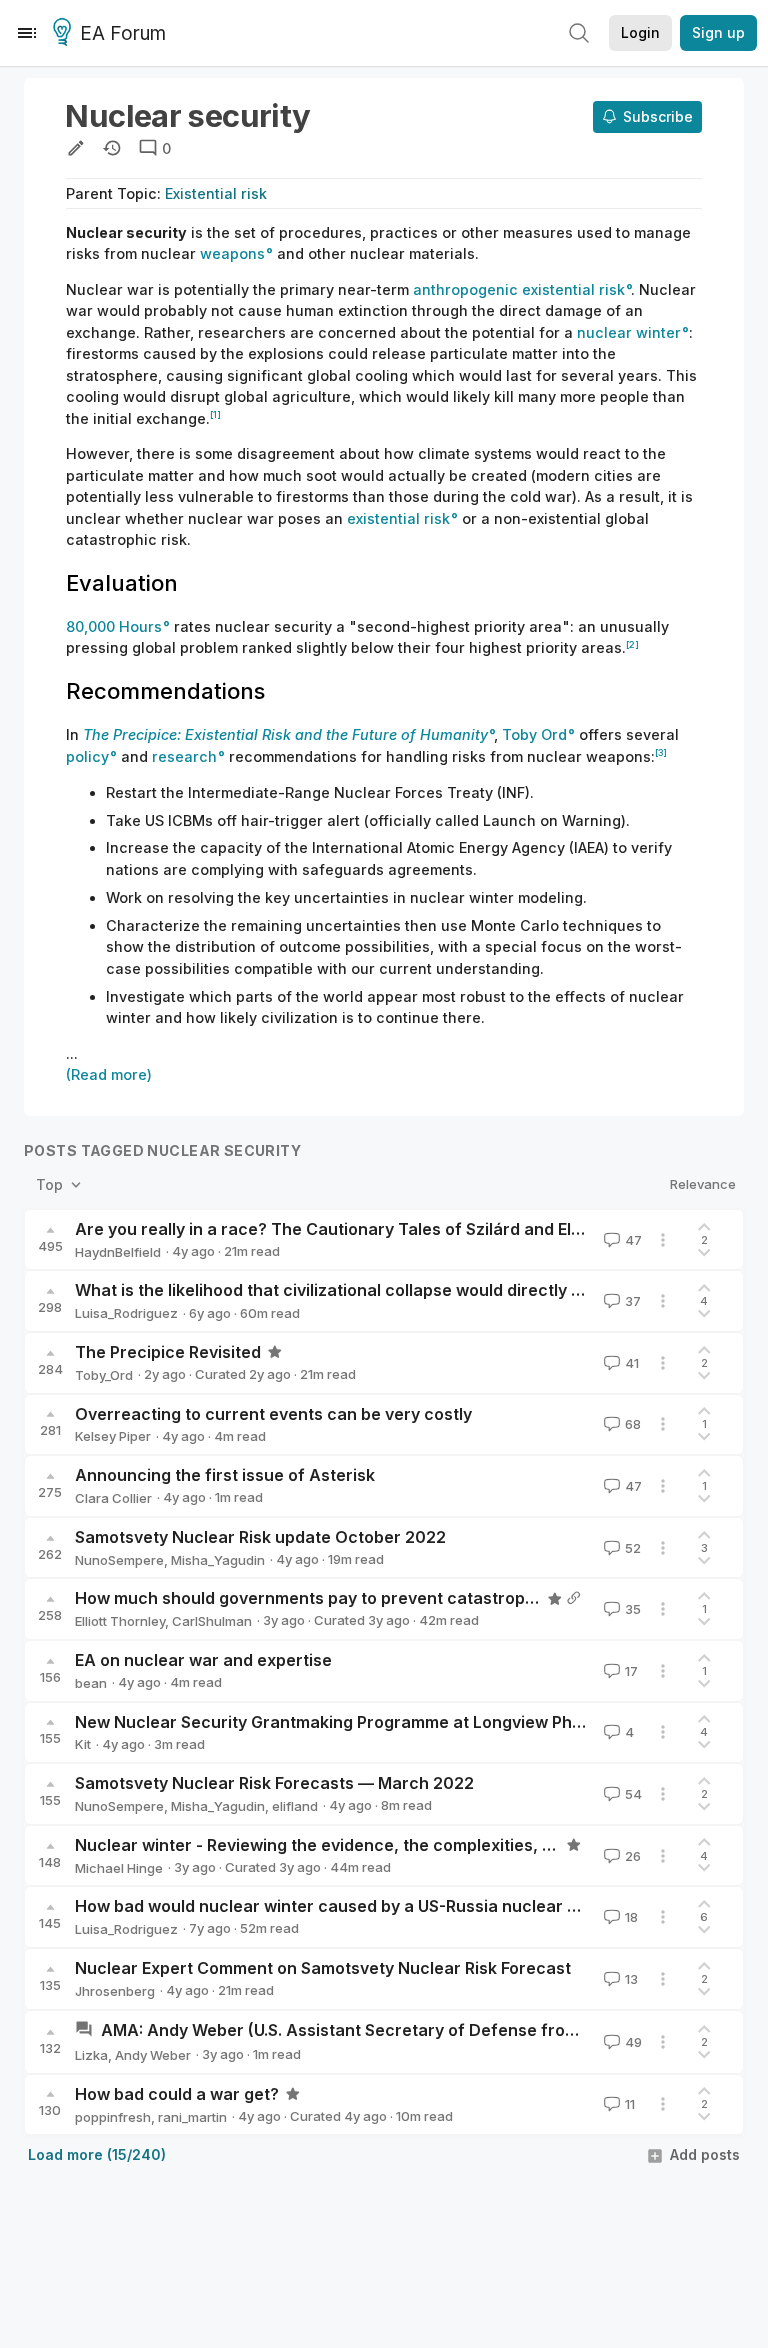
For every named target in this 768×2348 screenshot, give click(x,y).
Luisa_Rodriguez (126, 1313)
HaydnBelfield (118, 1252)
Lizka (91, 2055)
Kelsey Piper (113, 1436)
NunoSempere (119, 1560)
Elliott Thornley (120, 1621)
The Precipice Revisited (168, 1352)
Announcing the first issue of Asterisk (225, 1475)
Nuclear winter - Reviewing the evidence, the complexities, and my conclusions (387, 1845)
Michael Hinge (119, 1868)
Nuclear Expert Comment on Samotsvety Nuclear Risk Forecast (323, 1968)
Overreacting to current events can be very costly (273, 1414)
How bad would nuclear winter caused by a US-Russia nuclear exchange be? (377, 1906)
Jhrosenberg (115, 1991)
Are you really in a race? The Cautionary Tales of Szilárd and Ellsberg (348, 1229)
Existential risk (216, 193)
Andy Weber (153, 2055)
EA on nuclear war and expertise (203, 1660)
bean (91, 1683)
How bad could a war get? (177, 2094)
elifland (295, 1806)
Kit (83, 1744)
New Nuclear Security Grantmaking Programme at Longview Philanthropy (363, 1722)
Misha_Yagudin (218, 1560)
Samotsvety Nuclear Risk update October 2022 (260, 1537)
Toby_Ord (104, 1375)
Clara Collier (113, 1498)
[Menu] (27, 33)
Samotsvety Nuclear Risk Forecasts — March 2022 (274, 1783)
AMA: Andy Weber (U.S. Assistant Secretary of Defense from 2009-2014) (389, 2030)
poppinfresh (113, 2117)
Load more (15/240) (97, 2154)
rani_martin (192, 2117)
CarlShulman (212, 1621)
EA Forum (123, 33)
